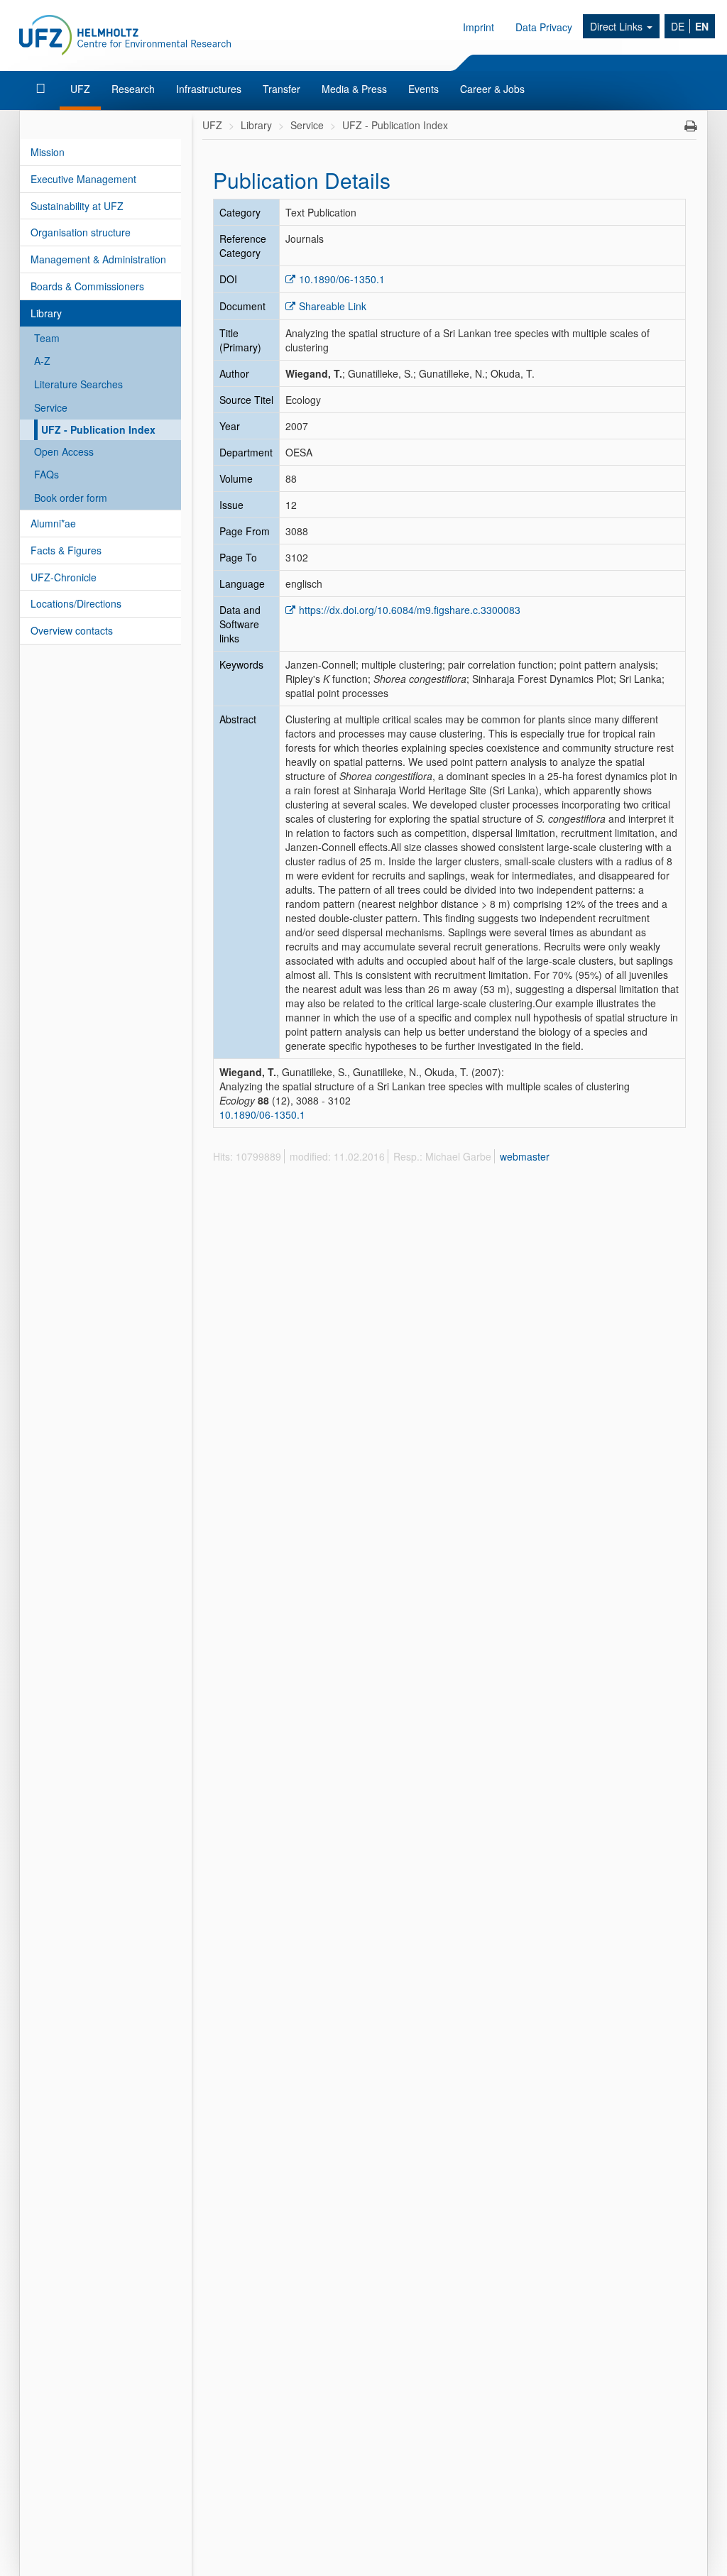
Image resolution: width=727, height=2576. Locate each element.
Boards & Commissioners (87, 286)
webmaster (525, 1156)
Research (133, 89)
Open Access (64, 451)
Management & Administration (98, 259)
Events (423, 89)
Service (51, 407)
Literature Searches (78, 384)
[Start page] (42, 89)
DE (678, 26)
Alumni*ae (53, 523)
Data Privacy (544, 27)
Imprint (479, 27)
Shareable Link (333, 306)
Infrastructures (209, 89)
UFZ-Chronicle (64, 577)
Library (46, 313)
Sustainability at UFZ (77, 206)
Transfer (281, 89)
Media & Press (354, 89)
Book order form (71, 498)
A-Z (42, 361)
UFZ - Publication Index (98, 429)
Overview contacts (72, 630)
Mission (48, 152)
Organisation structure (81, 232)
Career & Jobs (492, 89)
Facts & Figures (66, 550)
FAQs (47, 474)
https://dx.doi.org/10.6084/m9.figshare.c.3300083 (410, 610)
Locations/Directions (76, 603)
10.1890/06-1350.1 (342, 279)
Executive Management (83, 179)
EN (702, 26)
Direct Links (618, 26)
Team (47, 338)
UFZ (80, 89)
